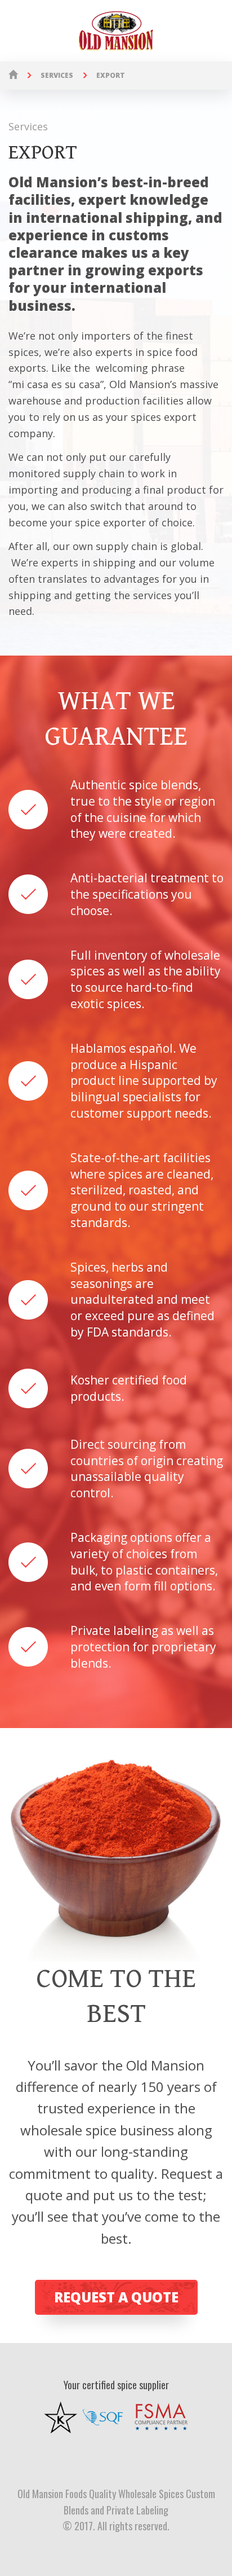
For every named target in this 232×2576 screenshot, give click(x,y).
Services (57, 75)
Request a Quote (116, 2297)
